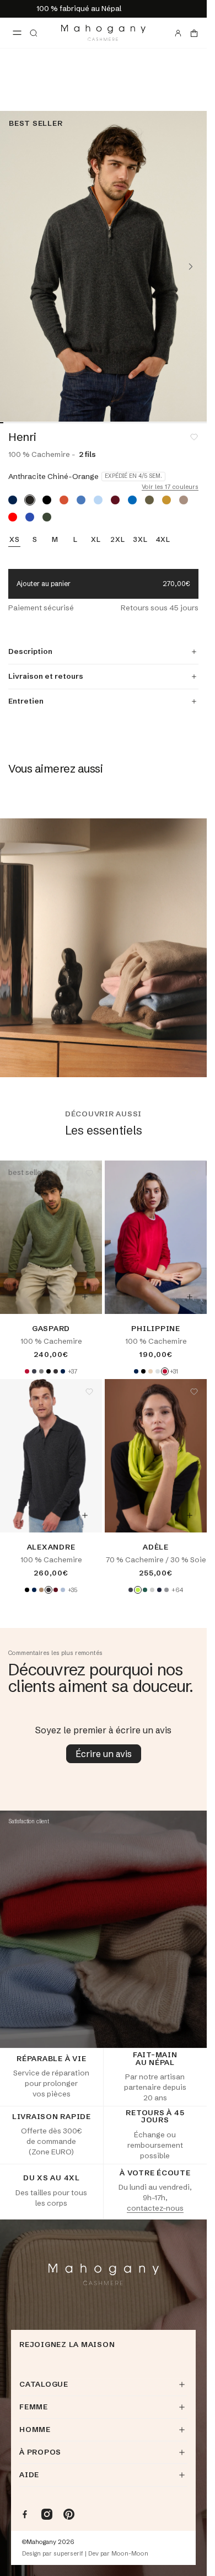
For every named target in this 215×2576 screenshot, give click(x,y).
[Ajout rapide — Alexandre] (85, 1515)
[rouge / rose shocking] (13, 517)
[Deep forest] (145, 1590)
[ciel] (63, 1590)
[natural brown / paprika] (184, 500)
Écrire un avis (104, 1754)
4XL (163, 540)
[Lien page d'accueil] (103, 33)
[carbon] (131, 1590)
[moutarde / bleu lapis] (166, 500)
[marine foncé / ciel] (13, 500)
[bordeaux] (56, 1590)
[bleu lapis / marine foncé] (30, 517)
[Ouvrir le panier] (194, 33)
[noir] (49, 1371)
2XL (117, 540)
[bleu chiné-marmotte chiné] (81, 500)
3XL (140, 540)
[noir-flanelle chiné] (47, 500)
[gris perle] (152, 1590)
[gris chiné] (41, 1371)
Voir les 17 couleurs (170, 487)
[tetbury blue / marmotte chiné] (132, 500)
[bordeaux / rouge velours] (115, 500)
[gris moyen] (166, 1590)
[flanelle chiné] (158, 1371)
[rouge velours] (27, 1371)
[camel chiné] (41, 1590)
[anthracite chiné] (56, 1371)
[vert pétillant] (138, 1590)
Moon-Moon (130, 2554)
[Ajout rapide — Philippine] (190, 1297)
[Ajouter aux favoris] (194, 437)
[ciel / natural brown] (98, 500)
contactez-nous (155, 2208)
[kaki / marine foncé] (149, 500)
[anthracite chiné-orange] (30, 500)
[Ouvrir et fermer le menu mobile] (17, 33)
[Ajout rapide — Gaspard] (85, 1297)
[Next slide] (191, 267)
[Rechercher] (34, 33)
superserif (68, 2554)
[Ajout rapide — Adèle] (190, 1515)
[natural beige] (150, 1371)
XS (15, 540)
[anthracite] (34, 1371)
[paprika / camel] (64, 500)
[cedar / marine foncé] (47, 517)
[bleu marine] (159, 1590)
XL (96, 540)
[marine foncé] (63, 1371)
